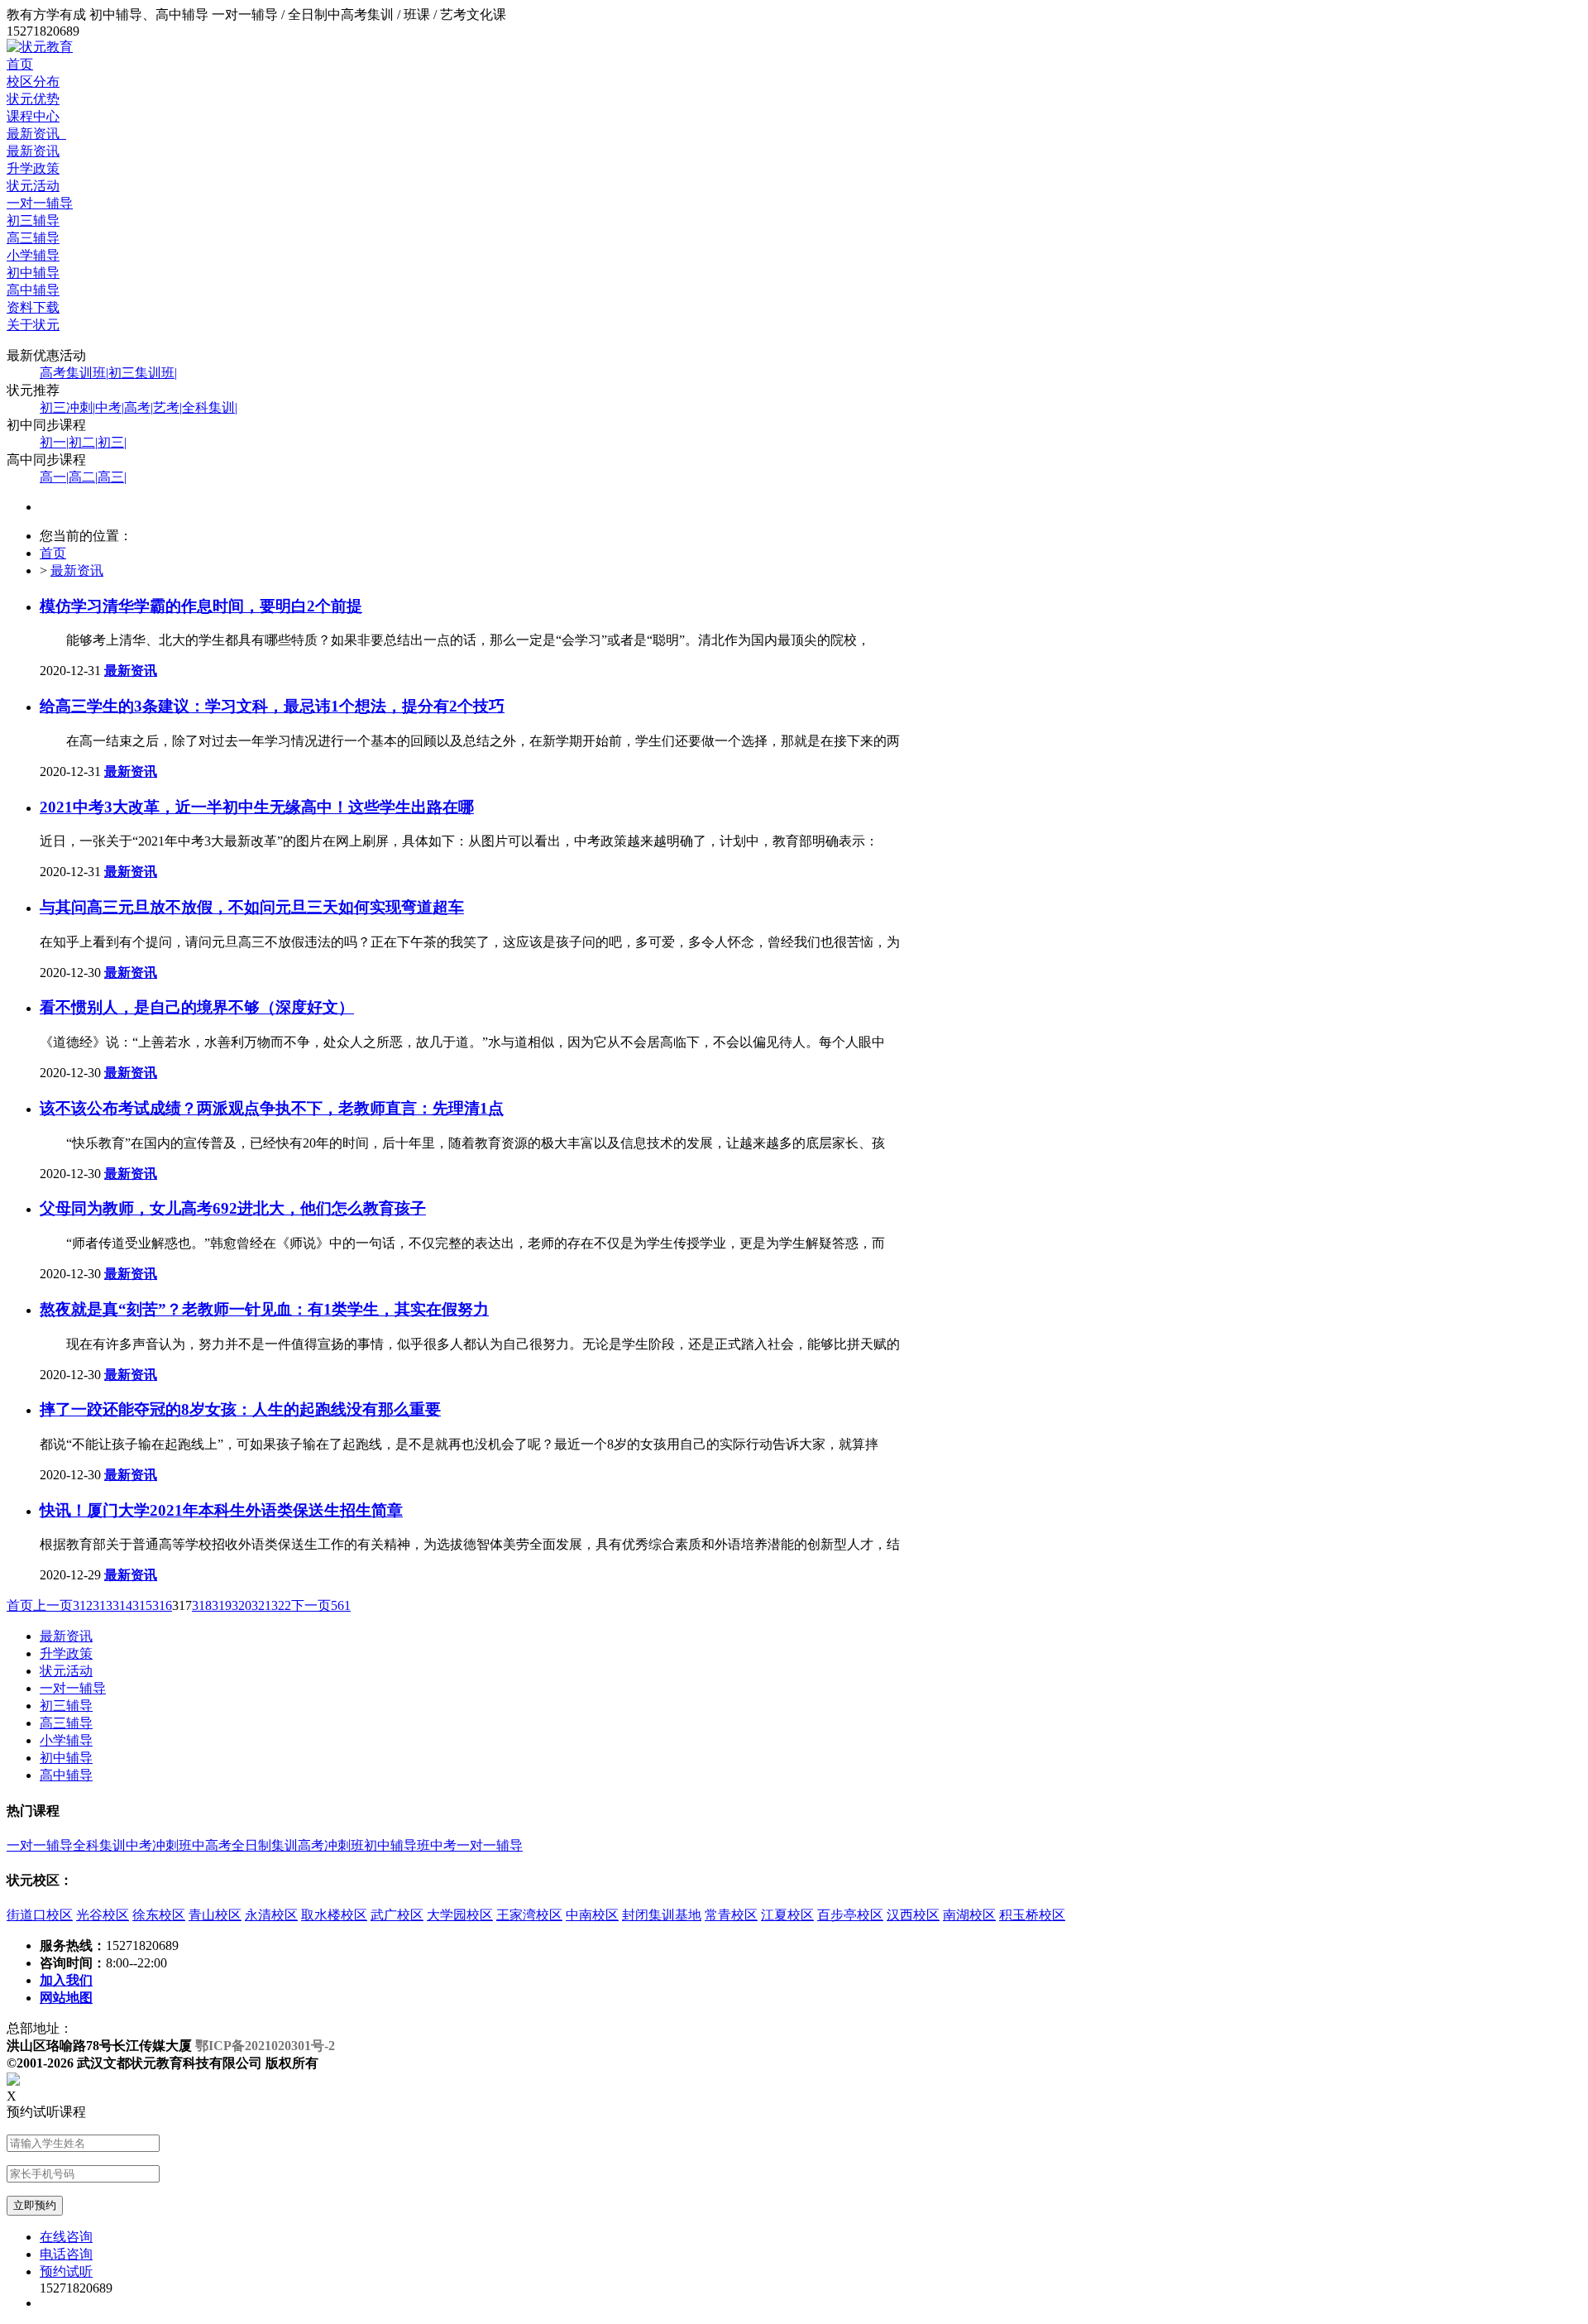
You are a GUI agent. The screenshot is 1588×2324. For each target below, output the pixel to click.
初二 (83, 442)
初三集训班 (143, 373)
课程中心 (33, 116)
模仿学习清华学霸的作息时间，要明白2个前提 (201, 606)
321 (261, 1605)
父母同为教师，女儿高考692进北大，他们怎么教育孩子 (233, 1208)
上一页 (53, 1605)
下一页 (311, 1605)
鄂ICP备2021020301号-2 (265, 2046)
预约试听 (66, 2271)
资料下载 (33, 307)
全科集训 (210, 407)
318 (202, 1605)
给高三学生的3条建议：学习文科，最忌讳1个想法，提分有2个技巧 (272, 706)
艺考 (167, 407)
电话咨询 (66, 2254)
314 (122, 1605)
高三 (112, 477)
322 (281, 1605)
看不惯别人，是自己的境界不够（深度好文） (197, 1007)
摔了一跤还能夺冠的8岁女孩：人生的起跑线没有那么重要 (240, 1409)
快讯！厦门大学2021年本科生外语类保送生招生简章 (221, 1510)
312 (83, 1605)
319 (222, 1605)
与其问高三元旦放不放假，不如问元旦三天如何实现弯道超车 (252, 907)
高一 (54, 477)
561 (341, 1605)
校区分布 (33, 81)
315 (142, 1605)
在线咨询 (66, 2237)
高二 (83, 477)
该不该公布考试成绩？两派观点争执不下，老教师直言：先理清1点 (272, 1108)
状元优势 (33, 99)
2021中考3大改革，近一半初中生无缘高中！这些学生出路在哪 (257, 807)
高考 (139, 407)
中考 (110, 407)
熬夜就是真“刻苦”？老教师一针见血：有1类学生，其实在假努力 (264, 1309)
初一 (54, 442)
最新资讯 (36, 134)
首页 (20, 64)
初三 (112, 442)
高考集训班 (74, 373)
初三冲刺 (67, 407)
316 (162, 1605)
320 (242, 1605)
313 (103, 1605)
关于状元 (33, 325)
